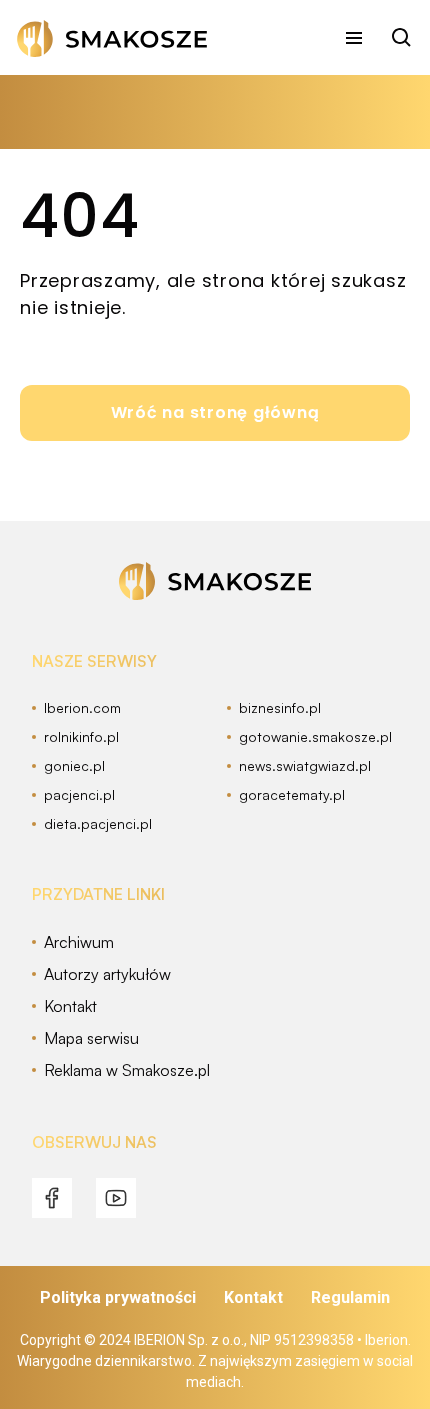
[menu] (354, 38)
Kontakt (253, 1297)
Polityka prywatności (118, 1297)
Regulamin (350, 1297)
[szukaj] (402, 38)
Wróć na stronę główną (215, 412)
